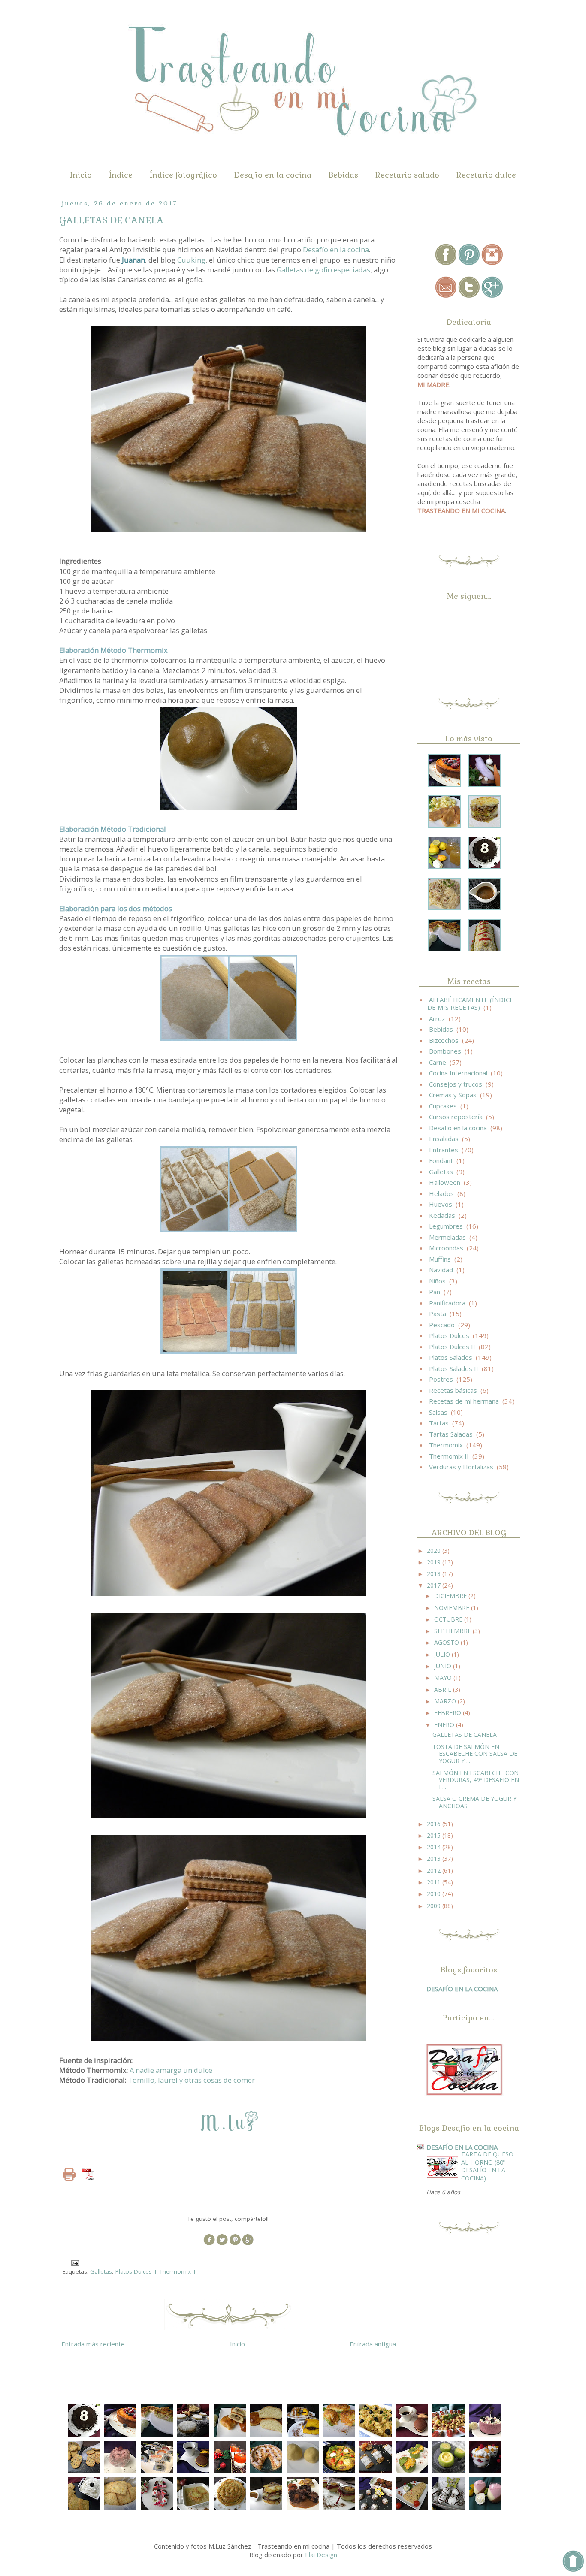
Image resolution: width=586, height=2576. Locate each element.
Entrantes (444, 1150)
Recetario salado (407, 175)
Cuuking (191, 260)
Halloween (445, 1182)
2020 (435, 1551)
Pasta (438, 1314)
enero (445, 1725)
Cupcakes (443, 1106)
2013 (435, 1859)
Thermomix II (177, 2271)
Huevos (441, 1204)
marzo (446, 1701)
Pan (435, 1292)
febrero (449, 1713)
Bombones (445, 1051)
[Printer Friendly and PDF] (81, 2176)
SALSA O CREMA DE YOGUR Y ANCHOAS (474, 1802)
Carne (438, 1062)
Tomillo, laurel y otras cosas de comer (191, 2080)
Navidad (441, 1270)
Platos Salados (451, 1357)
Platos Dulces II (136, 2271)
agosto (447, 1642)
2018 (435, 1574)
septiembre (453, 1631)
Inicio (81, 175)
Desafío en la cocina (273, 175)
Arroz (437, 1018)
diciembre (451, 1596)
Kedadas (442, 1215)
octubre (449, 1619)
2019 (435, 1562)
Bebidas (343, 175)
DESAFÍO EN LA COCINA (462, 1989)
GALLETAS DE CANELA (465, 1735)
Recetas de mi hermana (464, 1401)
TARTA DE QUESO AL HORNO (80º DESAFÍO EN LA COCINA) (487, 2166)
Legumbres (446, 1226)
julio (443, 1654)
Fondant (441, 1160)
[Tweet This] (222, 2244)
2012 (435, 1871)
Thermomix (446, 1445)
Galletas (101, 2271)
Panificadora (447, 1303)
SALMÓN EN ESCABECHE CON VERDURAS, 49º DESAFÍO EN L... (476, 1780)
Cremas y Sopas (453, 1095)
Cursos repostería (456, 1117)
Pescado (442, 1325)
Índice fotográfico (183, 175)
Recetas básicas (453, 1390)
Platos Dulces (449, 1335)
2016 (435, 1824)
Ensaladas (444, 1139)
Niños (437, 1281)
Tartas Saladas (451, 1434)
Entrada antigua (373, 2344)
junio (444, 1666)
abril (444, 1690)
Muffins (440, 1259)
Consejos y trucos (456, 1084)
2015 (435, 1835)
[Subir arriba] (573, 2562)
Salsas (438, 1412)
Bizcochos (444, 1040)
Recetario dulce (486, 175)
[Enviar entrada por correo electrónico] (75, 2262)
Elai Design (321, 2555)
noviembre (453, 1608)
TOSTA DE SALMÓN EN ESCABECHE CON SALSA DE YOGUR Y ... (475, 1754)
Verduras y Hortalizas (461, 1467)
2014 (435, 1847)
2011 (435, 1882)
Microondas (446, 1248)
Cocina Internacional (458, 1073)
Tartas (439, 1423)
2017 (435, 1585)
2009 (435, 1906)
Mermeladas (447, 1237)
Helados (441, 1193)
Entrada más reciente (93, 2344)
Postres (441, 1379)
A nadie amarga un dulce (171, 2070)
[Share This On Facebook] (209, 2244)
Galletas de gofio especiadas (323, 270)
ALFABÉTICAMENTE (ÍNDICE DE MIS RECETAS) (470, 1003)
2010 (435, 1894)
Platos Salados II (454, 1368)
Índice (121, 175)
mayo (444, 1678)
